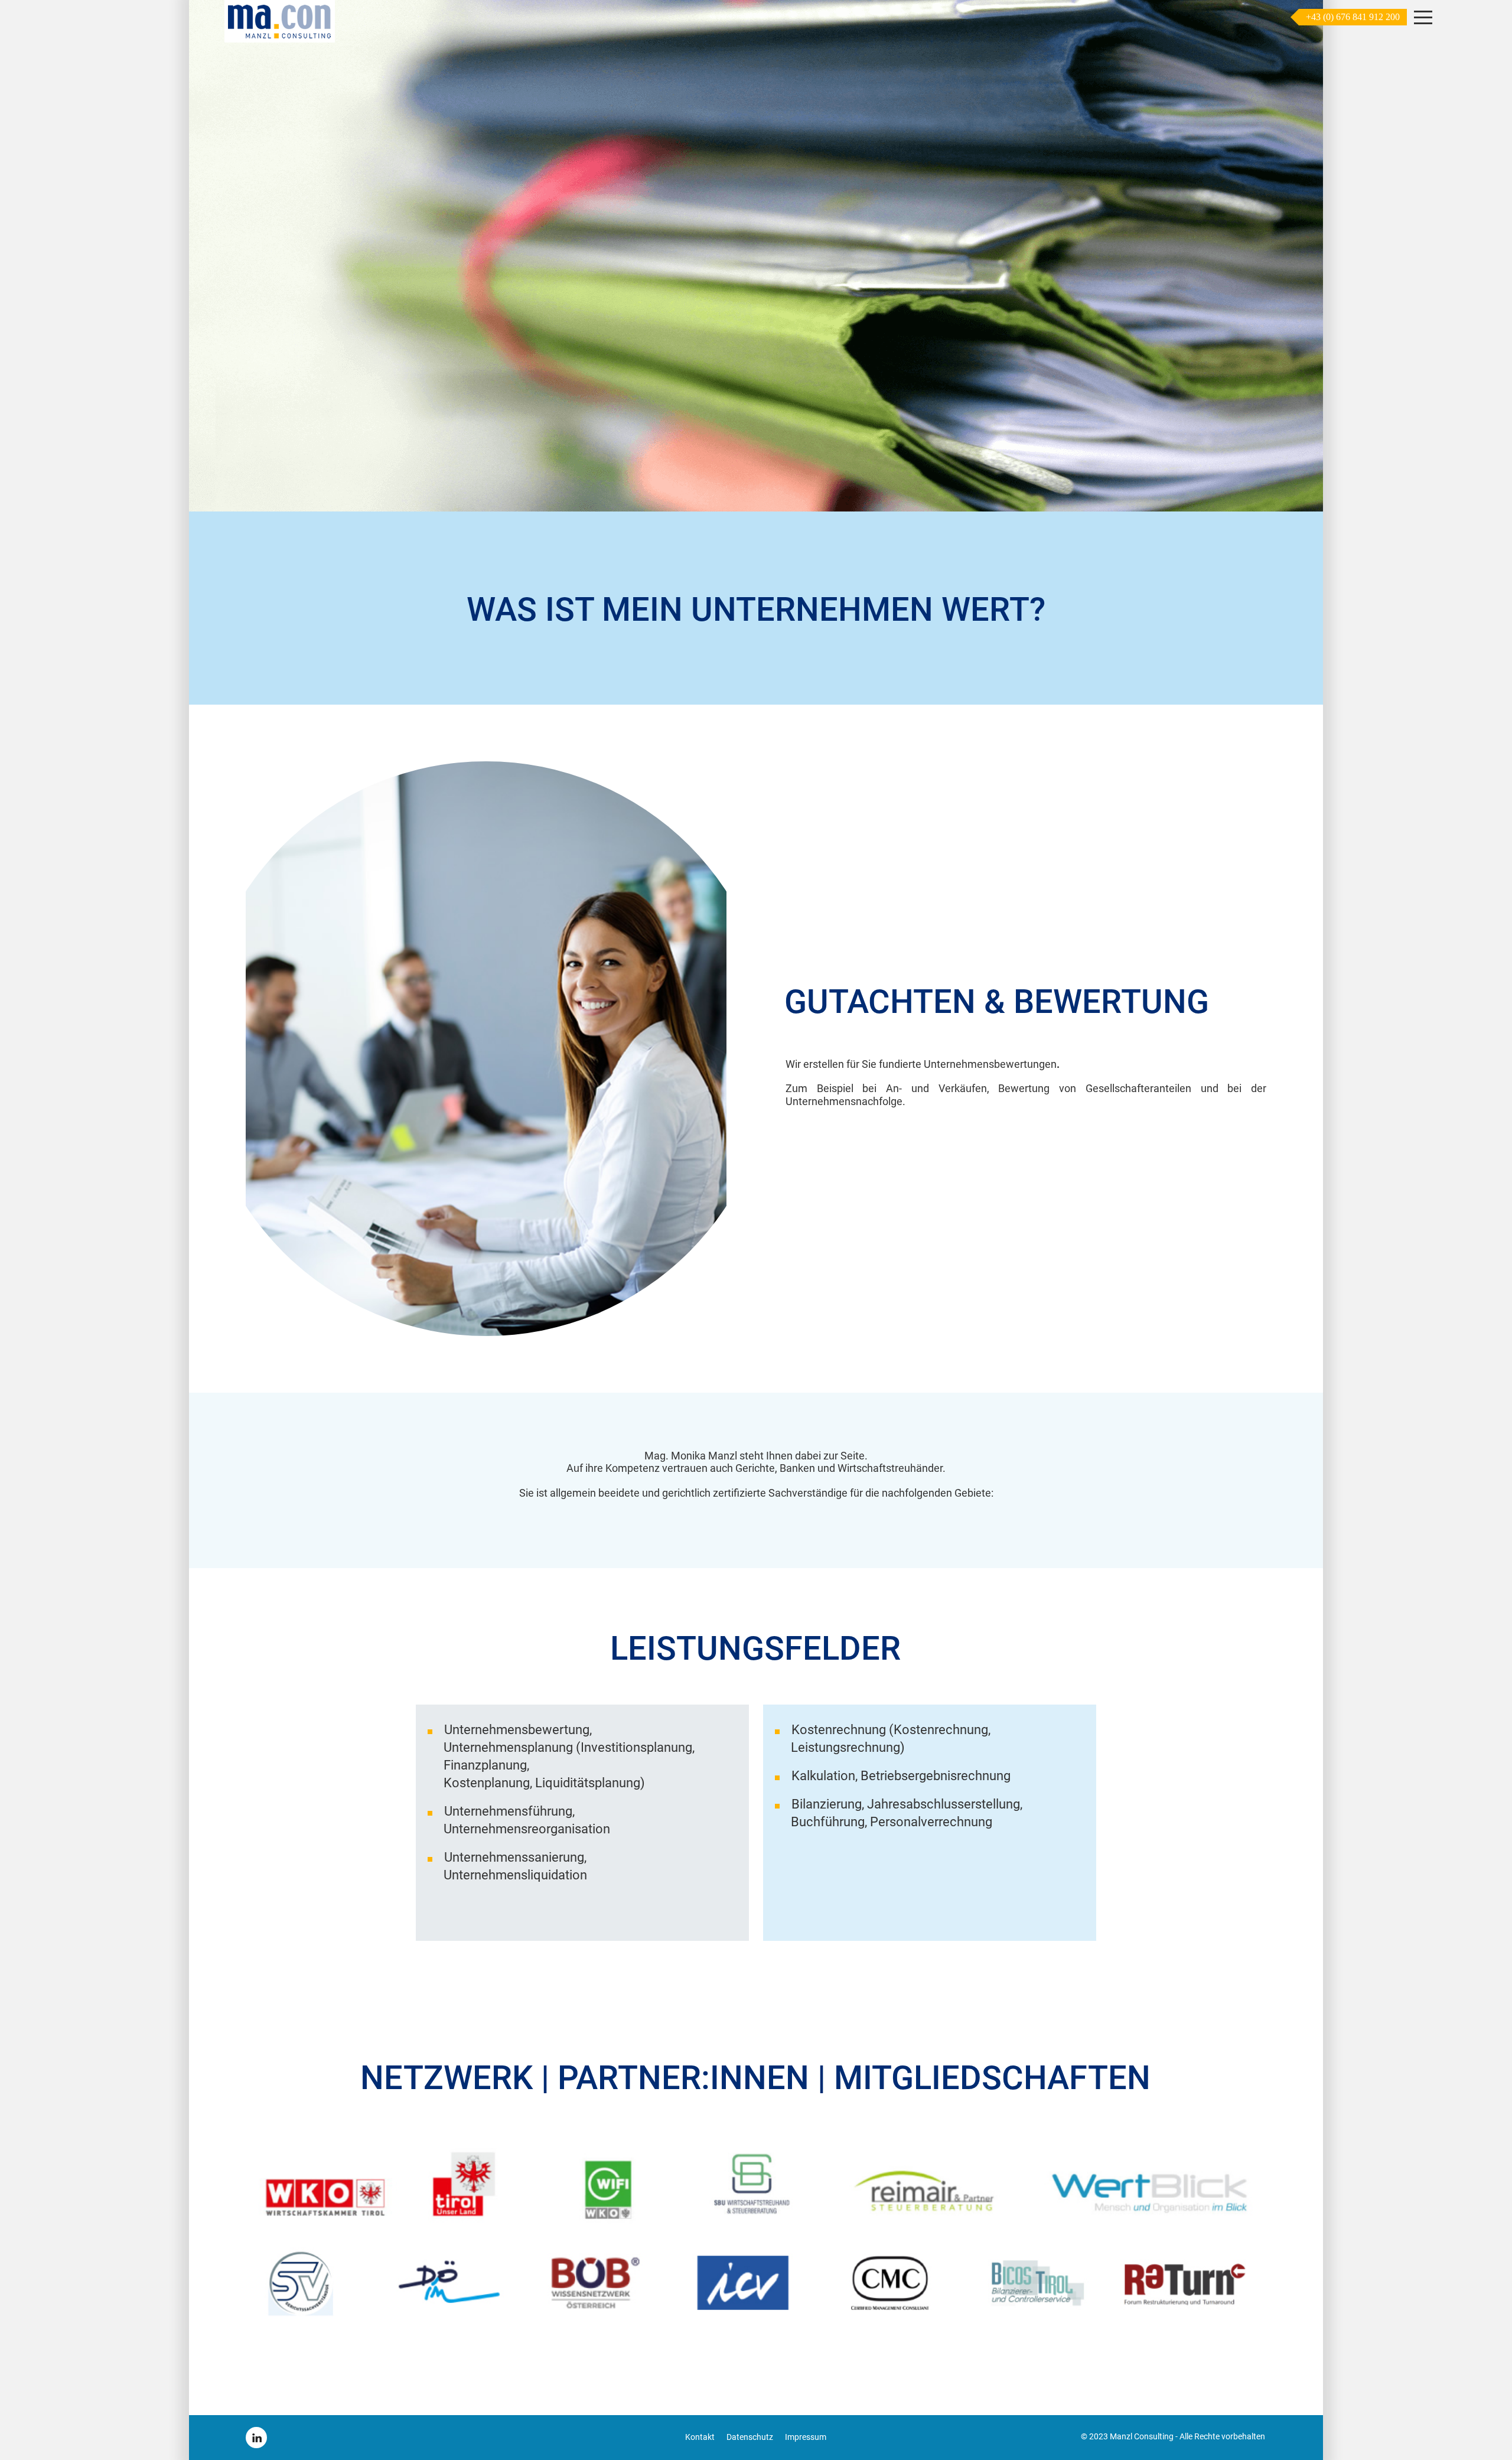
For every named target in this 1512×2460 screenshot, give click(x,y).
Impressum (806, 2437)
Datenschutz (750, 2437)
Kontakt (700, 2437)
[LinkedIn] (256, 2438)
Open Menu (1423, 18)
